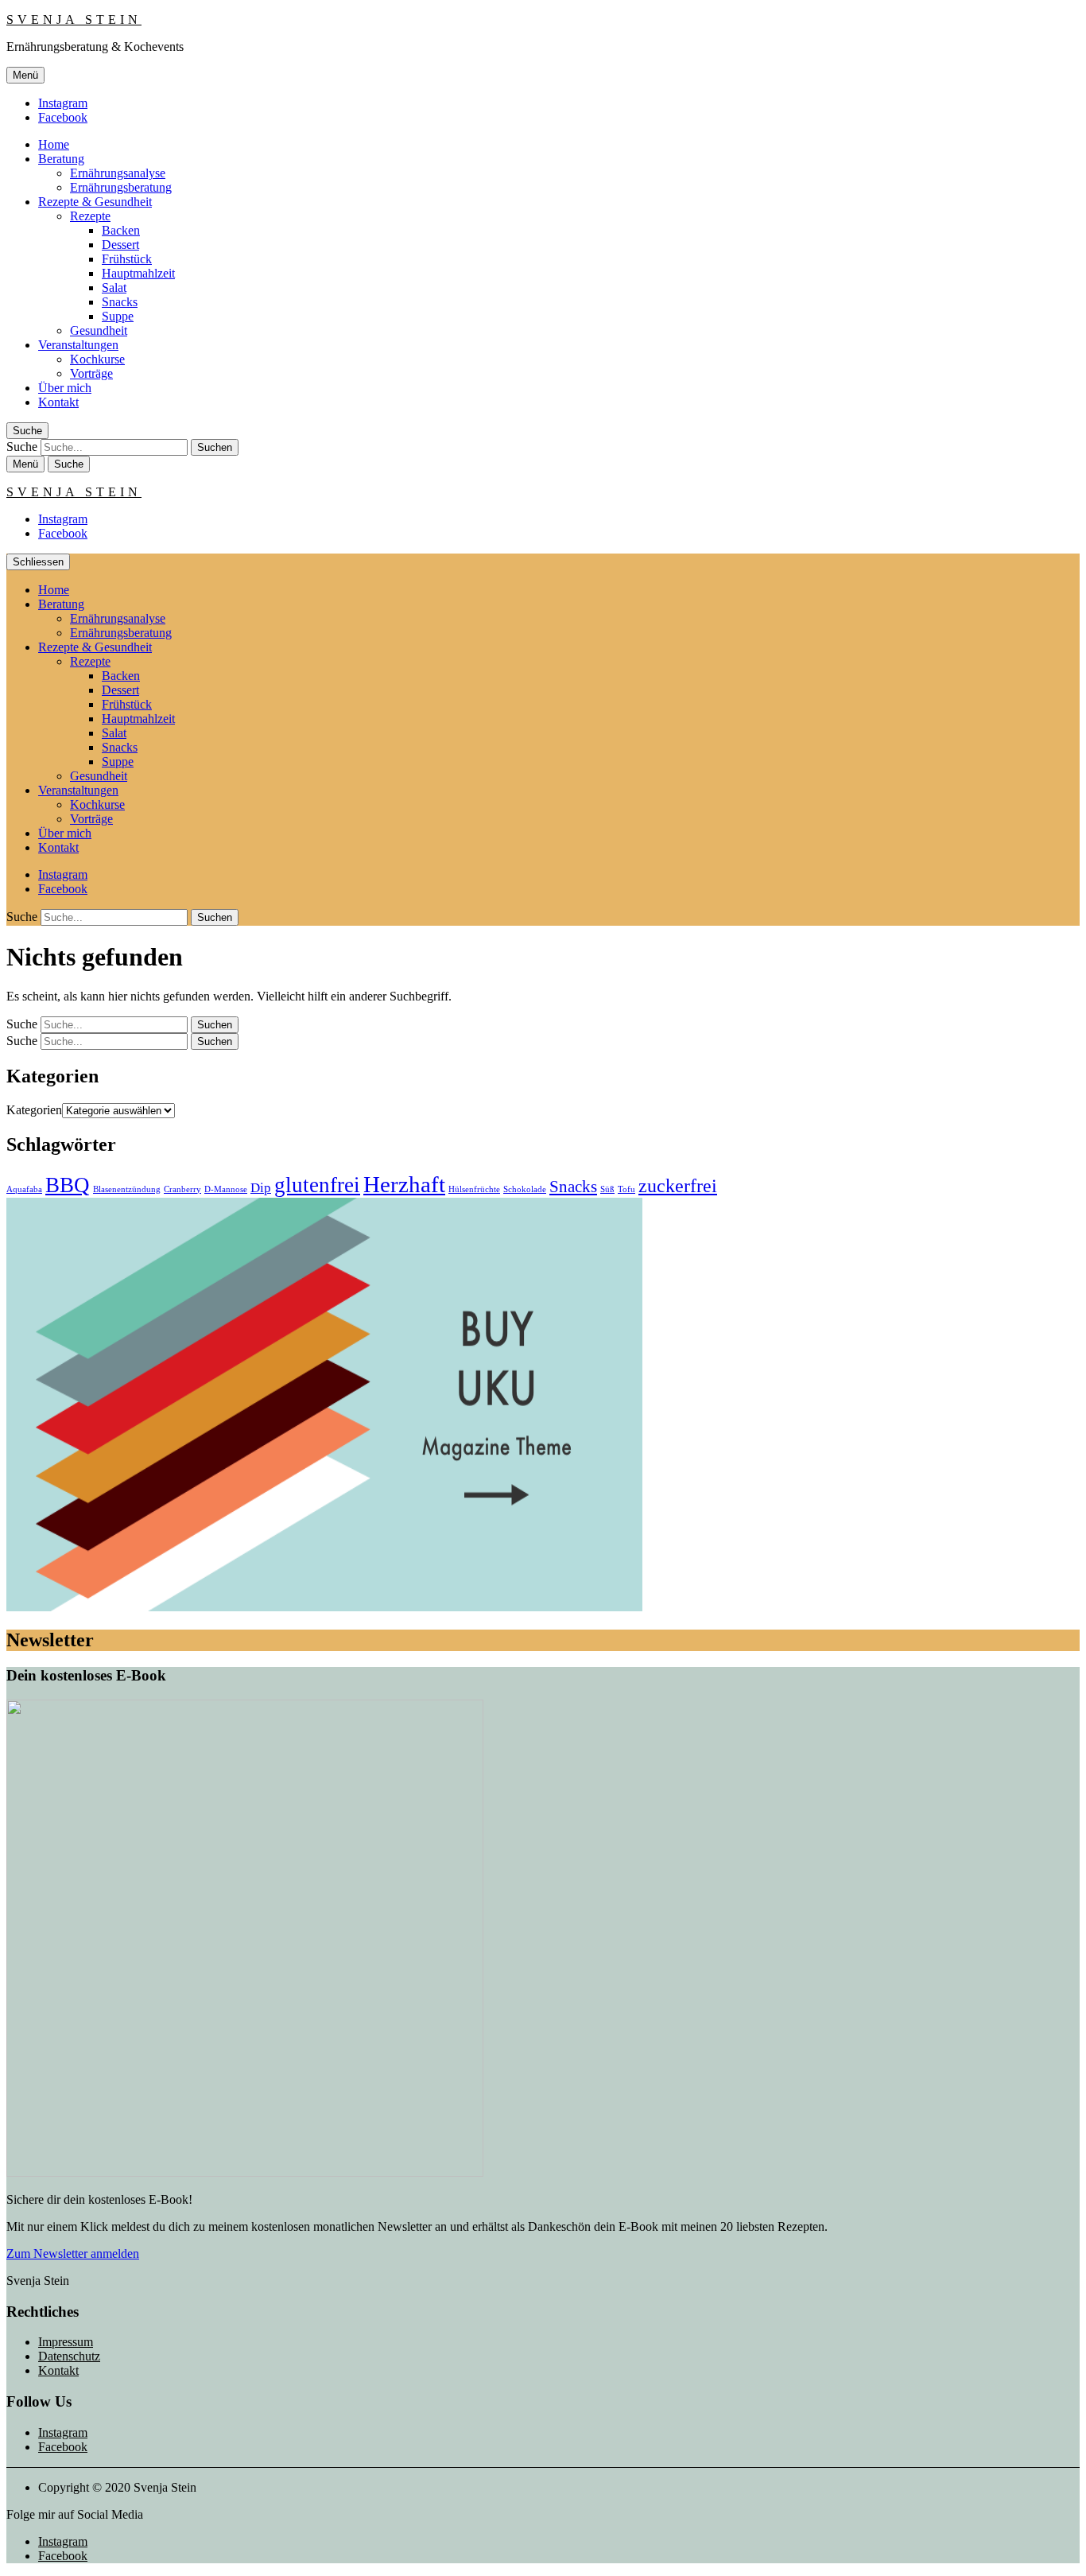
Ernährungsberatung (121, 187)
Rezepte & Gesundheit (95, 202)
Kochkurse (97, 359)
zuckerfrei (678, 1185)
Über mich (65, 388)
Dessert (120, 245)
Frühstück (127, 259)
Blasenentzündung (127, 1189)
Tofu (626, 1189)
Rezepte (90, 216)
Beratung (61, 159)
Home (54, 144)
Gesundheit (99, 330)
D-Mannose (226, 1189)
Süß (607, 1189)
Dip (261, 1188)
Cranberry (182, 1189)
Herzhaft (404, 1184)
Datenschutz (69, 2356)
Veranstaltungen (78, 345)
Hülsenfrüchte (474, 1189)
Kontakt (58, 402)
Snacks (120, 302)
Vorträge (91, 373)
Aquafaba (24, 1189)
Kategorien (34, 1110)
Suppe (118, 316)
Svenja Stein (74, 19)
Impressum (66, 2342)
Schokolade (525, 1189)
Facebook (63, 117)
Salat (114, 288)
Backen (121, 230)
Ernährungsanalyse (118, 173)
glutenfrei (317, 1185)
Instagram (63, 103)
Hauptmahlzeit (138, 273)
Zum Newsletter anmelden (73, 2254)
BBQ (68, 1185)
